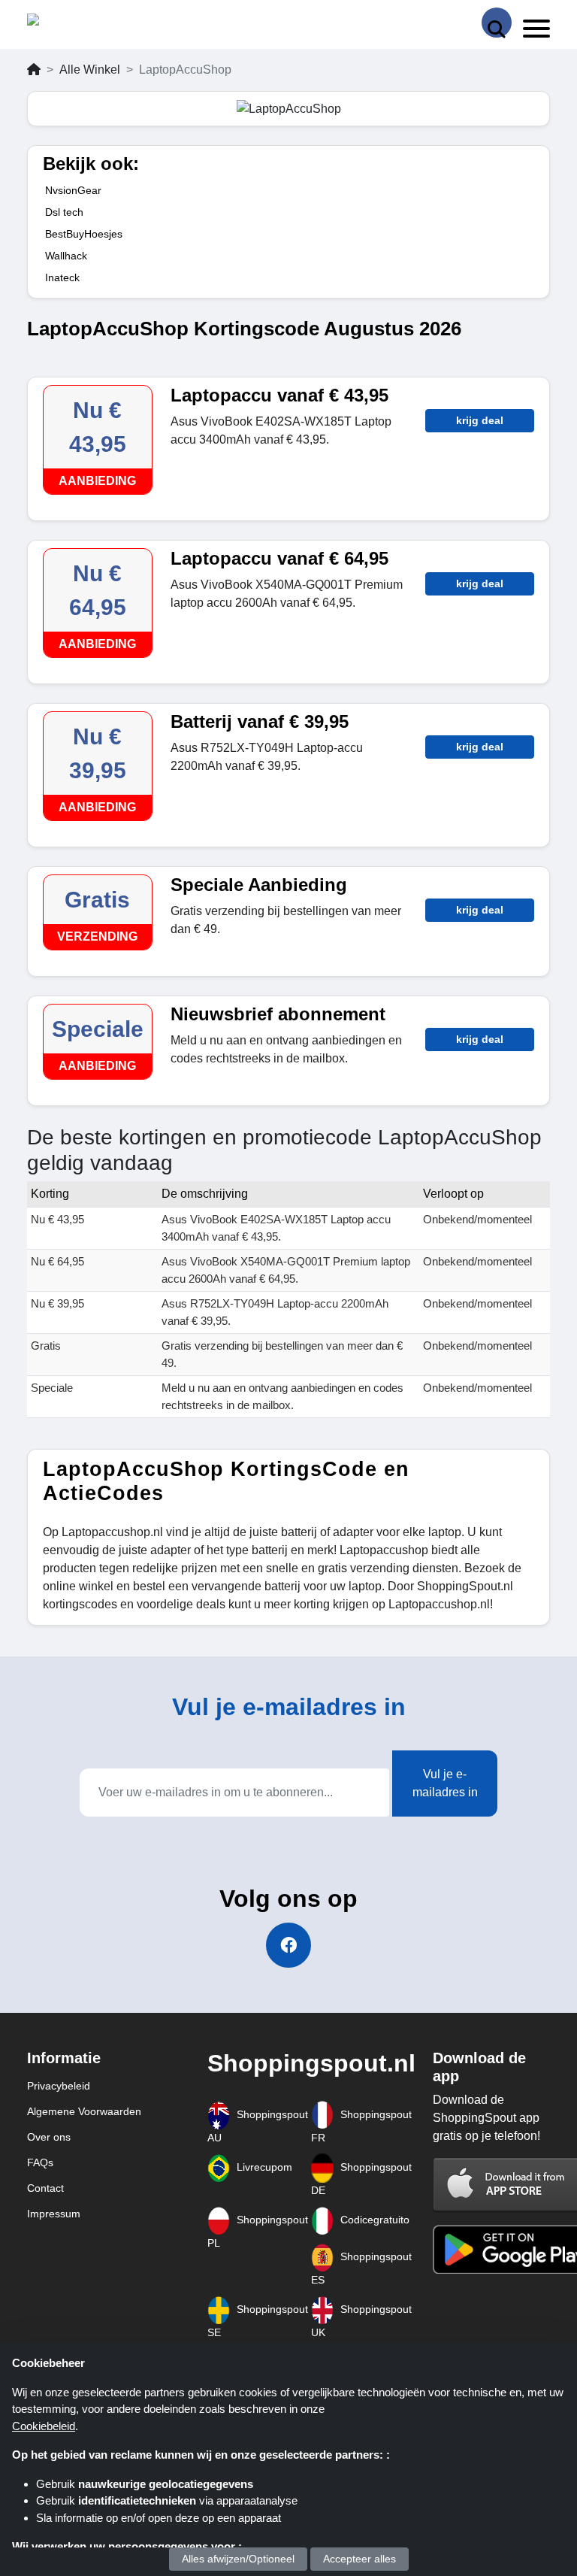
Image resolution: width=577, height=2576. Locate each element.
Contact (45, 2188)
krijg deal (480, 420)
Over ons (49, 2137)
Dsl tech (64, 212)
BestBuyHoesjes (84, 234)
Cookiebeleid (44, 2426)
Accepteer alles (359, 2559)
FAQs (40, 2162)
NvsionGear (73, 190)
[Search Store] (497, 23)
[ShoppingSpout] (75, 23)
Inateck (62, 277)
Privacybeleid (59, 2086)
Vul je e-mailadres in (445, 1783)
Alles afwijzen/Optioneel (238, 2559)
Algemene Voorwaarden (84, 2111)
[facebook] (288, 1945)
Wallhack (66, 256)
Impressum (54, 2214)
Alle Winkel (90, 70)
